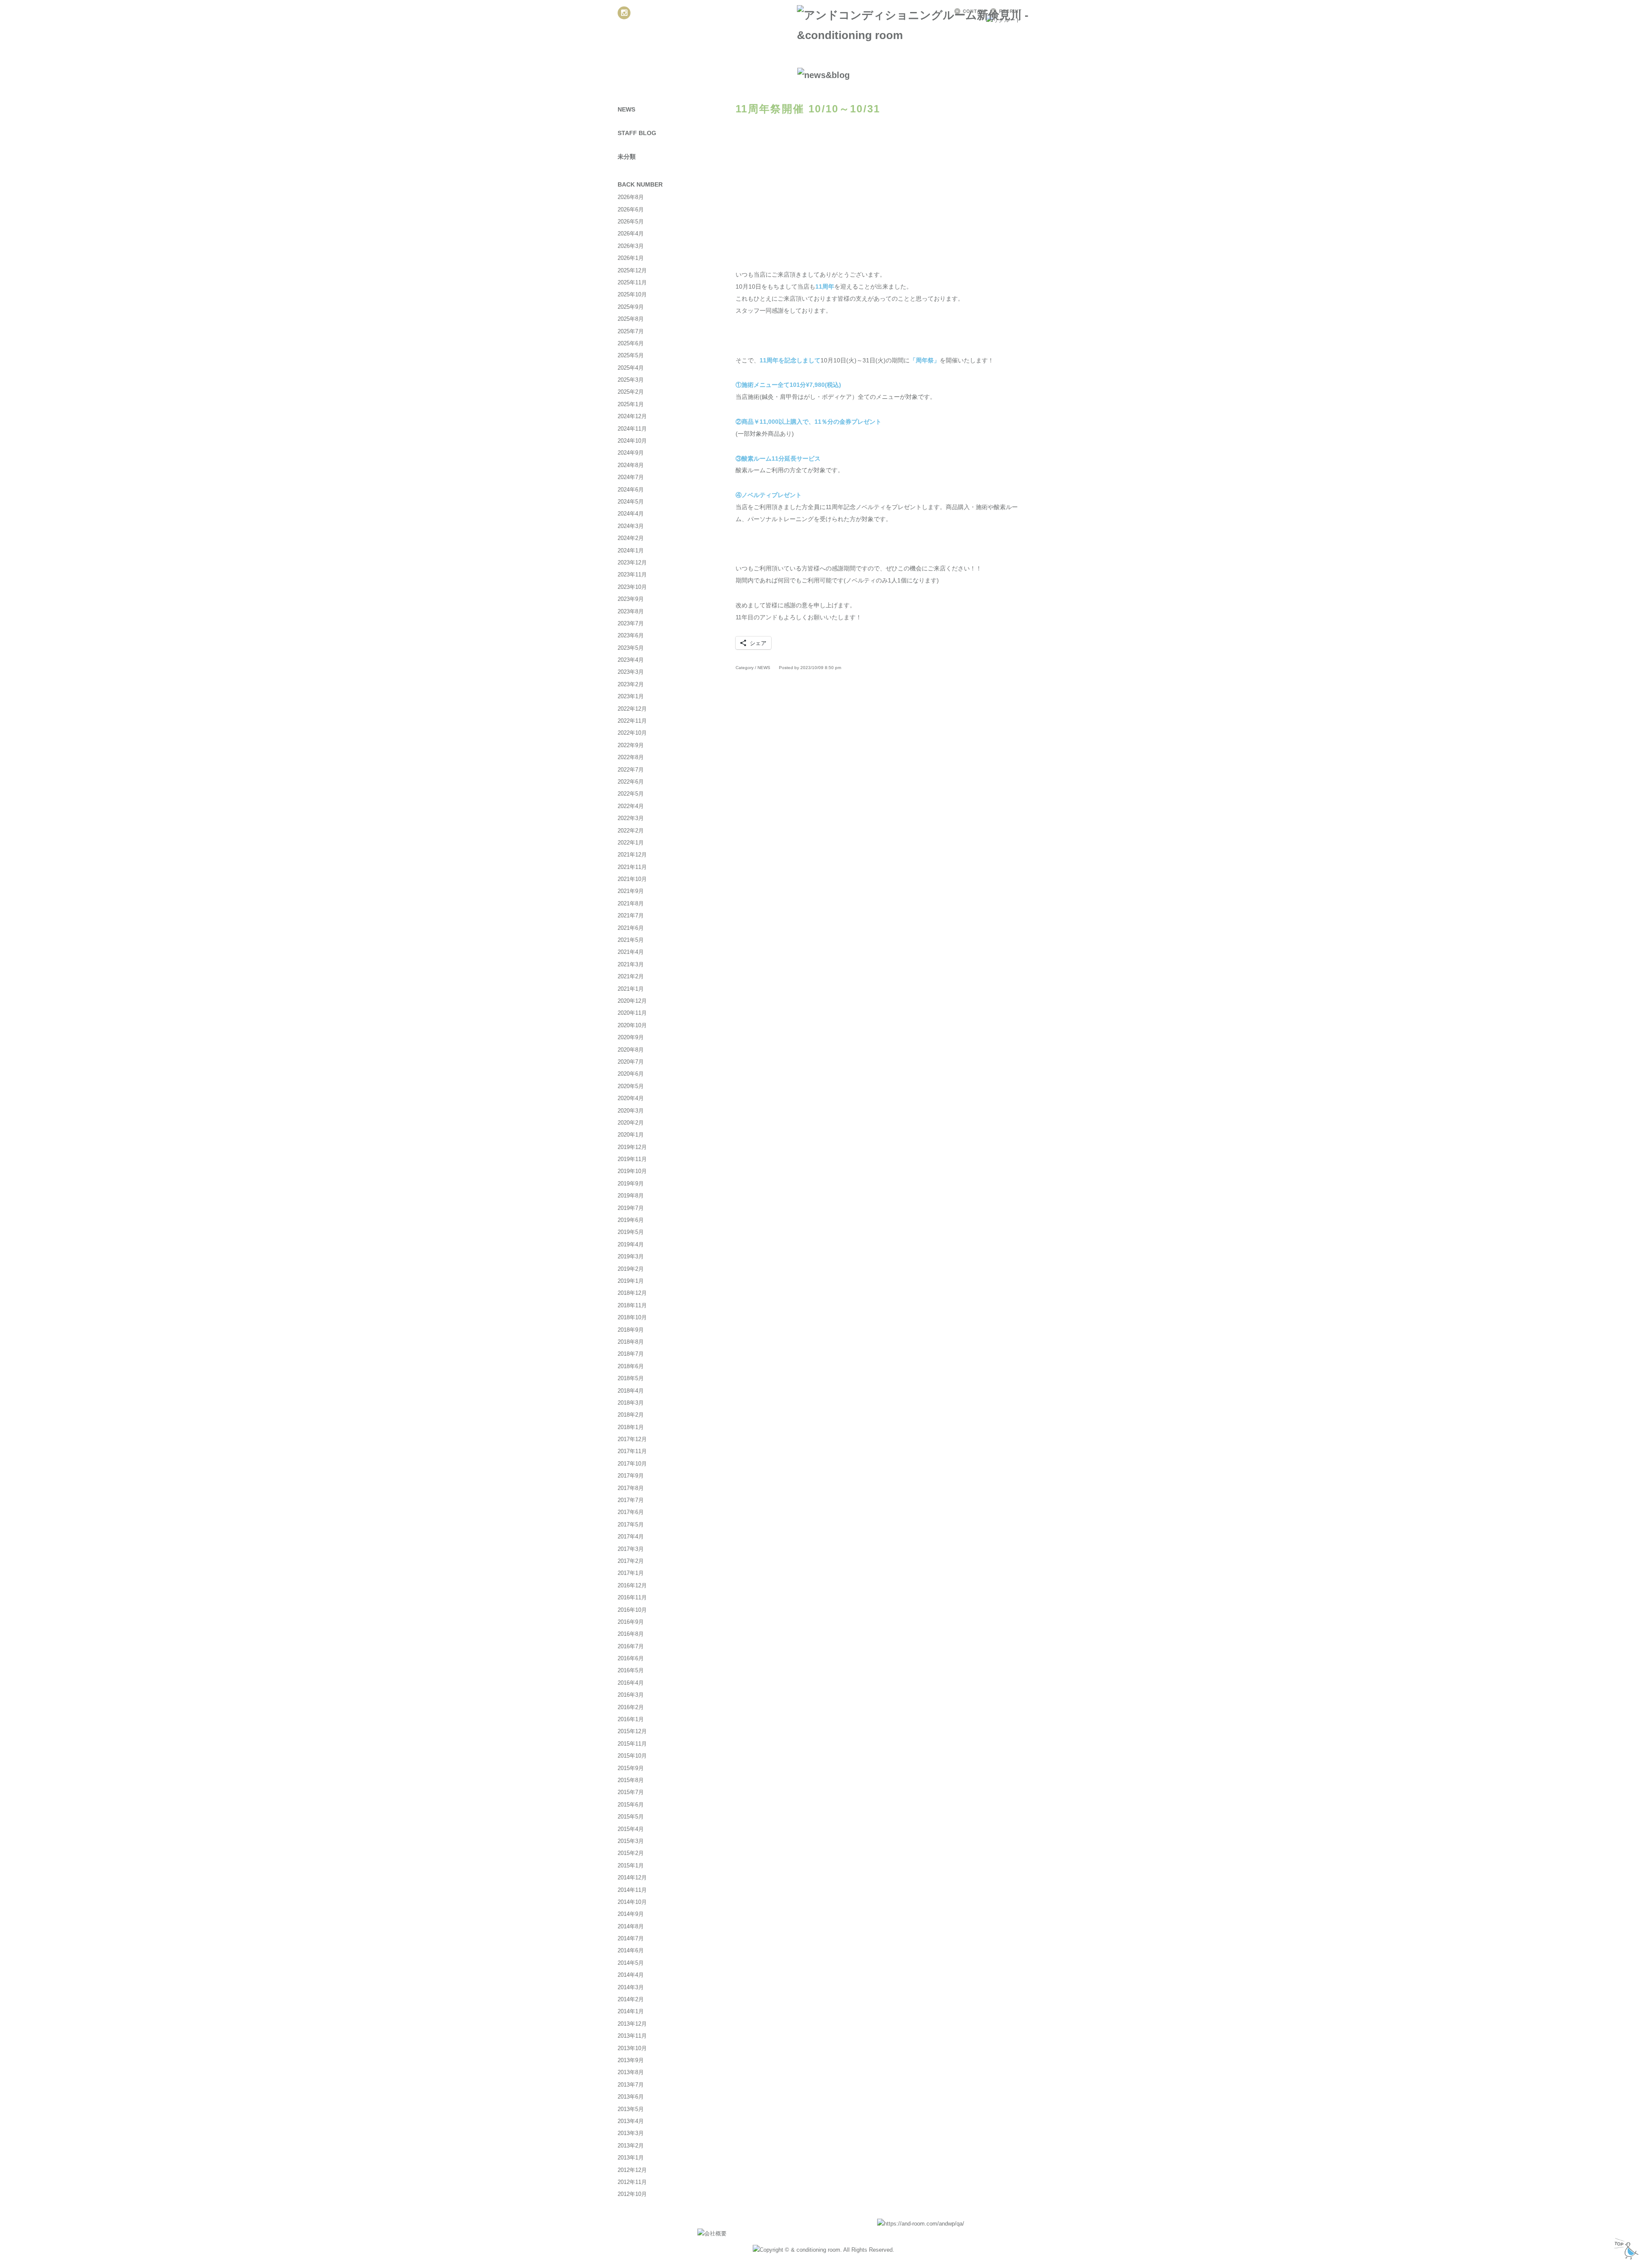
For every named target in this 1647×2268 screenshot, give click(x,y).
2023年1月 (631, 696)
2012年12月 (632, 2170)
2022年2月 (631, 831)
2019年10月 (632, 1171)
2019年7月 (631, 1208)
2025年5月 (631, 355)
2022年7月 (631, 770)
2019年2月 (631, 1269)
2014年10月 (632, 1902)
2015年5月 (631, 1817)
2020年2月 (631, 1123)
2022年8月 (631, 757)
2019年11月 (632, 1159)
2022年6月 (631, 782)
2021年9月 (631, 891)
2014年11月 (632, 1890)
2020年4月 (631, 1098)
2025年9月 (631, 307)
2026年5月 (631, 222)
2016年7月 (631, 1646)
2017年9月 (631, 1476)
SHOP (947, 58)
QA (1008, 58)
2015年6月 (631, 1805)
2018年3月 (631, 1403)
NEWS (643, 58)
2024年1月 (631, 550)
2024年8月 (631, 465)
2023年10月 (632, 587)
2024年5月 (631, 502)
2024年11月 (632, 429)
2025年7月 (631, 331)
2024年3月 (631, 526)
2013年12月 (632, 2024)
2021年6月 (631, 928)
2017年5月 (631, 1525)
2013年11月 (632, 2036)
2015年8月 (631, 1780)
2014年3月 (631, 1987)
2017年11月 (632, 1451)
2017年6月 (631, 1512)
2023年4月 (631, 660)
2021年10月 (632, 879)
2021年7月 (631, 915)
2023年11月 (632, 575)
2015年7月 (631, 1792)
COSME (887, 58)
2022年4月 (631, 806)
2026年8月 (631, 197)
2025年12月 (632, 270)
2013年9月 (631, 2060)
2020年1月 (631, 1135)
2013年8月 (631, 2072)
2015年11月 (632, 1744)
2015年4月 (631, 1829)
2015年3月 (631, 1841)
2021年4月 (631, 952)
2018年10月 (632, 1317)
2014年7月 (631, 1938)
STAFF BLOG (637, 133)
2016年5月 (631, 1670)
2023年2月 (631, 684)
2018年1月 (631, 1427)
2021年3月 (631, 964)
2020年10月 (632, 1025)
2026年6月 (631, 210)
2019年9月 (631, 1184)
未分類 (627, 157)
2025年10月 (632, 294)
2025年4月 (631, 368)
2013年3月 (631, 2133)
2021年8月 (631, 903)
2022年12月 (632, 709)
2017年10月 (632, 1464)
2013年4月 (631, 2121)
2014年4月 (631, 1975)
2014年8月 (631, 1926)
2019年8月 (631, 1196)
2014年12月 (632, 1877)
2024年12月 (632, 416)
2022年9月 (631, 745)
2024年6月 (631, 490)
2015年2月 (631, 1853)
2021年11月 (632, 867)
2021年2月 (631, 976)
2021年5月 (631, 940)
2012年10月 (632, 2194)
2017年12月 (632, 1439)
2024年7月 (631, 477)
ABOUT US (698, 58)
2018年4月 (631, 1391)
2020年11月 (632, 1013)
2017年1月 (631, 1573)
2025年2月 (631, 392)
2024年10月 (632, 441)
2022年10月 (632, 733)
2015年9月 (631, 1768)
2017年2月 (631, 1561)
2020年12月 (632, 1001)
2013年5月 (631, 2109)
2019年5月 (631, 1232)
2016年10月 (632, 1610)
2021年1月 (631, 989)
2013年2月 (631, 2146)
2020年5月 (631, 1086)
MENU (756, 58)
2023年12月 (632, 562)
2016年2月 (631, 1707)
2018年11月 (632, 1305)
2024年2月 (631, 538)
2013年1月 (631, 2158)
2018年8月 (631, 1342)
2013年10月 (632, 2048)
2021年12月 (632, 855)
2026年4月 (631, 234)
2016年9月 (631, 1622)
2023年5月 (631, 648)
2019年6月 (631, 1220)
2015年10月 (632, 1756)
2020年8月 (631, 1050)
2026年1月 (631, 258)
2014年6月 (631, 1950)
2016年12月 (632, 1585)
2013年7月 (631, 2085)
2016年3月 (631, 1695)
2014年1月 (631, 2011)
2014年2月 (631, 1999)
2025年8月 (631, 319)
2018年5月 (631, 1378)
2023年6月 (631, 635)
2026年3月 (631, 246)
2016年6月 (631, 1658)
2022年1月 (631, 843)
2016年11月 (632, 1597)
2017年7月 (631, 1500)
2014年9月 (631, 1914)
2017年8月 (631, 1488)
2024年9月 (631, 453)
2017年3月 (631, 1549)
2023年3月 (631, 672)
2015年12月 (632, 1731)
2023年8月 (631, 611)
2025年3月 (631, 380)
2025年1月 (631, 404)
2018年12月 (632, 1293)
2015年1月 (631, 1865)
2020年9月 (631, 1037)
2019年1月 (631, 1281)
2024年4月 (631, 514)
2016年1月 (631, 1719)
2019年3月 (631, 1256)
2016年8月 (631, 1634)
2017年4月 (631, 1537)
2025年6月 (631, 343)
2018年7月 (631, 1354)
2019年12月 (632, 1147)
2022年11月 (632, 721)
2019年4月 (631, 1244)
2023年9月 (631, 599)
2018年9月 (631, 1330)
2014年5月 (631, 1963)
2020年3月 (631, 1111)
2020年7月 (631, 1062)
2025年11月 (632, 282)
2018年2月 (631, 1415)
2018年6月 (631, 1366)
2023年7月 (631, 623)
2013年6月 (631, 2097)
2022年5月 (631, 794)
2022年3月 (631, 818)
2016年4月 (631, 1683)
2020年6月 (631, 1074)
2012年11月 (632, 2182)
